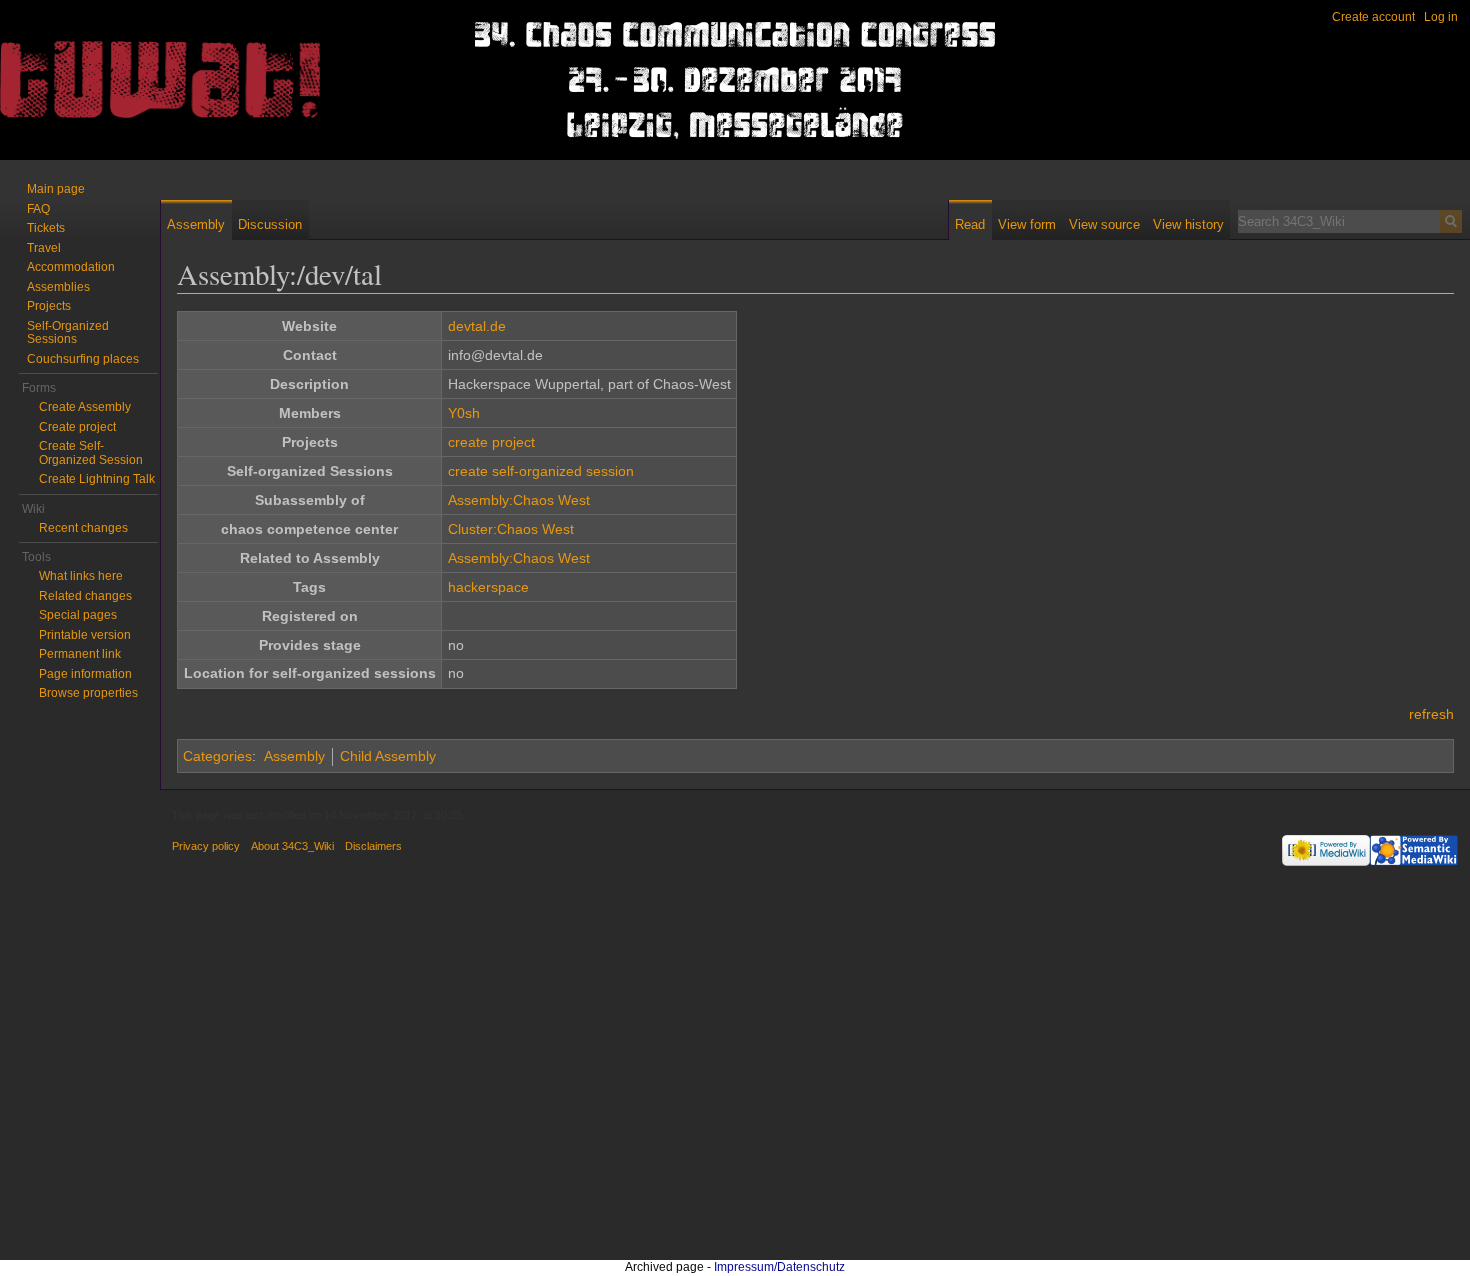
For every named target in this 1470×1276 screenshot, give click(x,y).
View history (1188, 224)
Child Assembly (388, 756)
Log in (1441, 17)
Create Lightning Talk (97, 479)
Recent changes (83, 528)
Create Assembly (85, 407)
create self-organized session (541, 471)
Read (970, 224)
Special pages (78, 615)
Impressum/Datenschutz (779, 1267)
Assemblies (58, 287)
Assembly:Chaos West (519, 500)
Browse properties (88, 693)
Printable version (85, 635)
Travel (44, 248)
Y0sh (464, 413)
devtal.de (477, 326)
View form (1027, 224)
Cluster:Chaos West (511, 529)
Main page (56, 189)
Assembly (294, 756)
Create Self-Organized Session (91, 453)
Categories (217, 756)
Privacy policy (206, 846)
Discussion (270, 224)
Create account (1373, 17)
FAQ (38, 209)
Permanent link (80, 654)
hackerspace (488, 587)
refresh (1431, 714)
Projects (49, 306)
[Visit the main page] (80, 80)
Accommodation (71, 267)
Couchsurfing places (83, 359)
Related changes (85, 596)
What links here (81, 576)
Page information (85, 674)
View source (1104, 224)
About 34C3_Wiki (292, 846)
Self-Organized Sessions (68, 333)
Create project (77, 427)
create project (491, 442)
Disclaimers (373, 846)
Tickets (46, 228)
